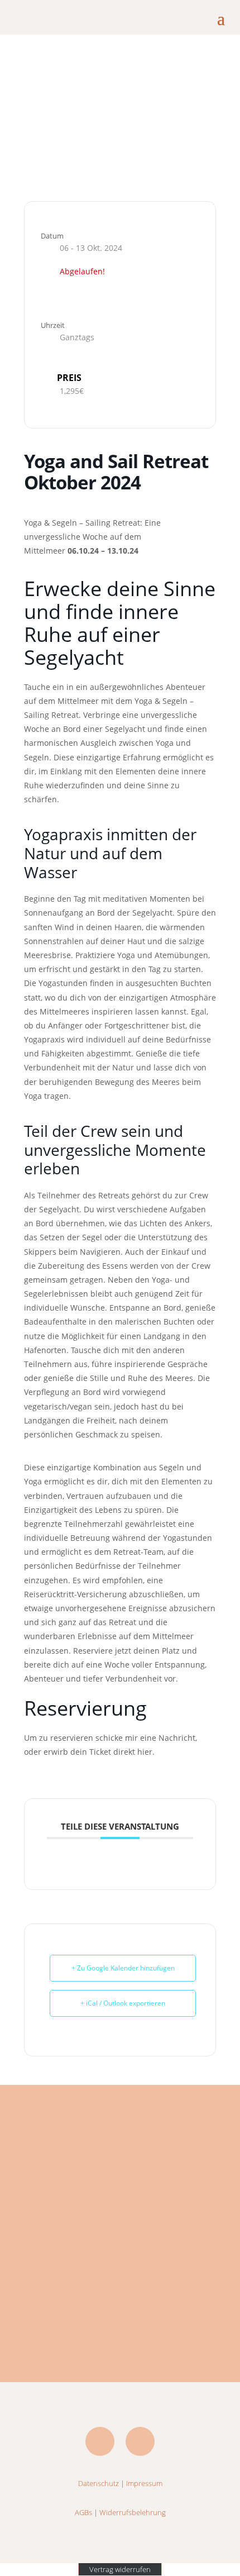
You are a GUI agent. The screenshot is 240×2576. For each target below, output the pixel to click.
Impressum (144, 2483)
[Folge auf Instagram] (140, 2441)
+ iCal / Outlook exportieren (123, 2003)
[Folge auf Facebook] (100, 2441)
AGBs (83, 2512)
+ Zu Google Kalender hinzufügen (123, 1968)
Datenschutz (99, 2483)
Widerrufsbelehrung (133, 2512)
